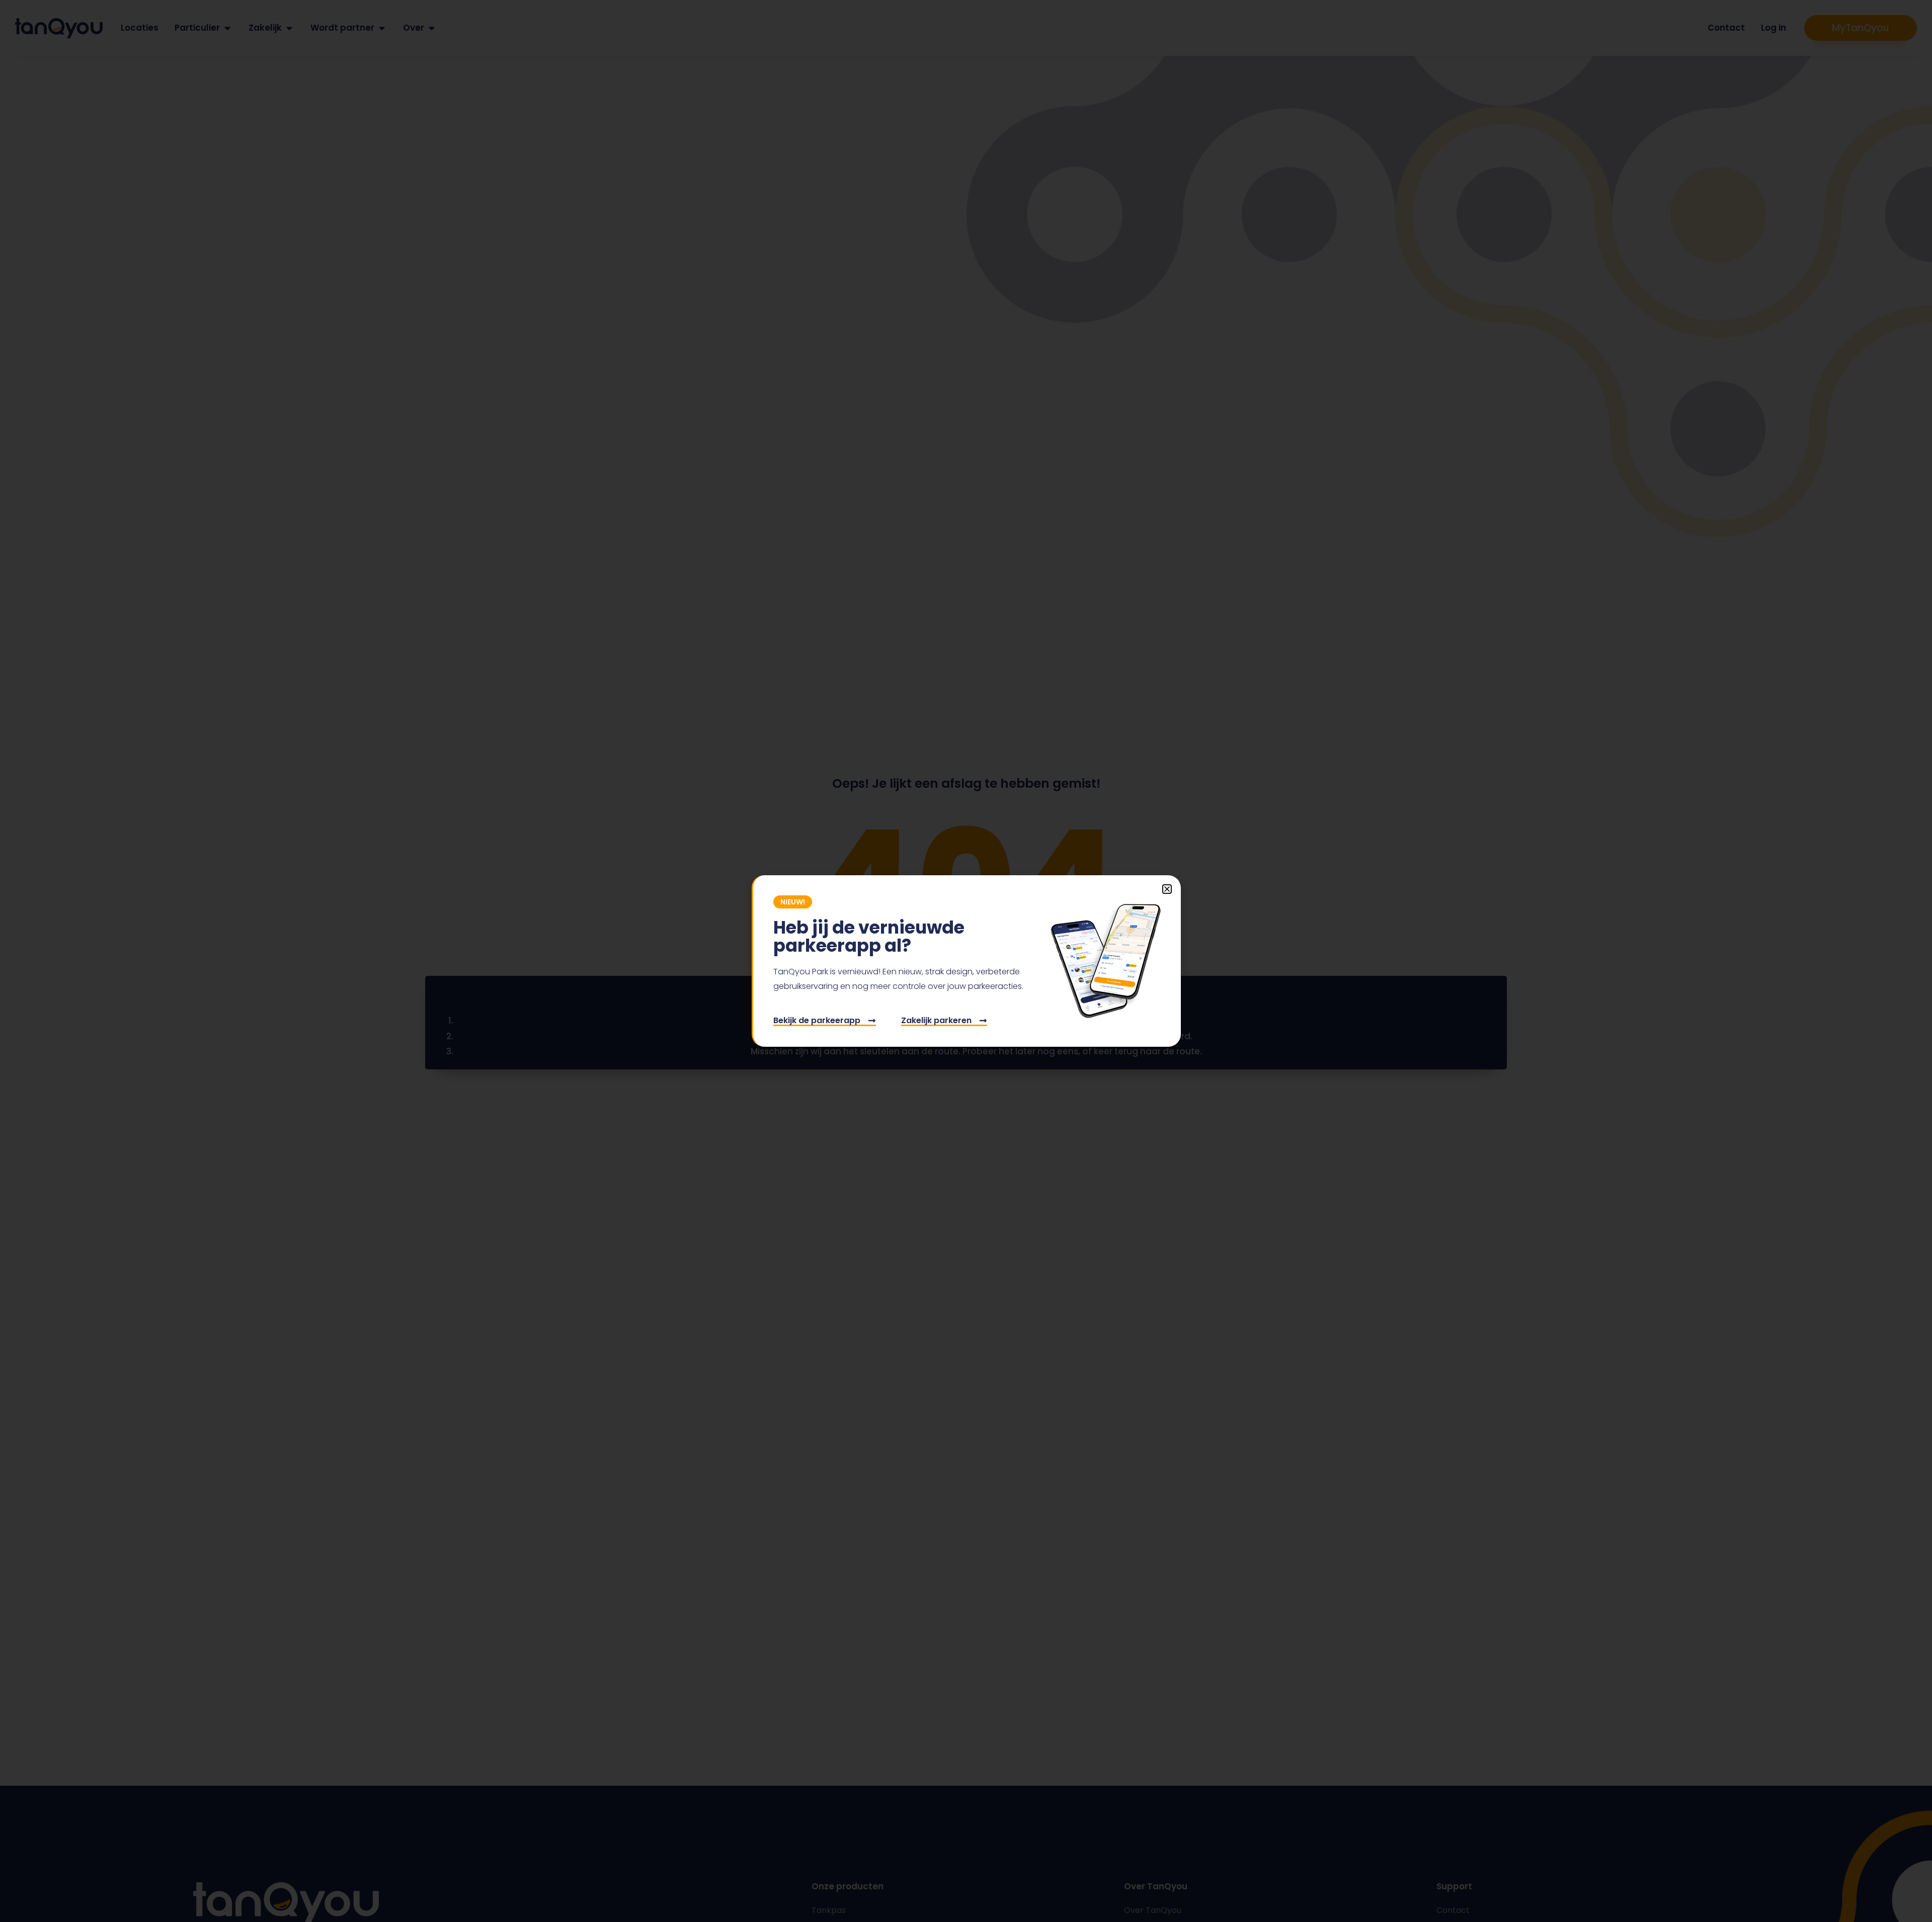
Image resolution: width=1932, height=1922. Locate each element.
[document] (966, 961)
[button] (1167, 889)
